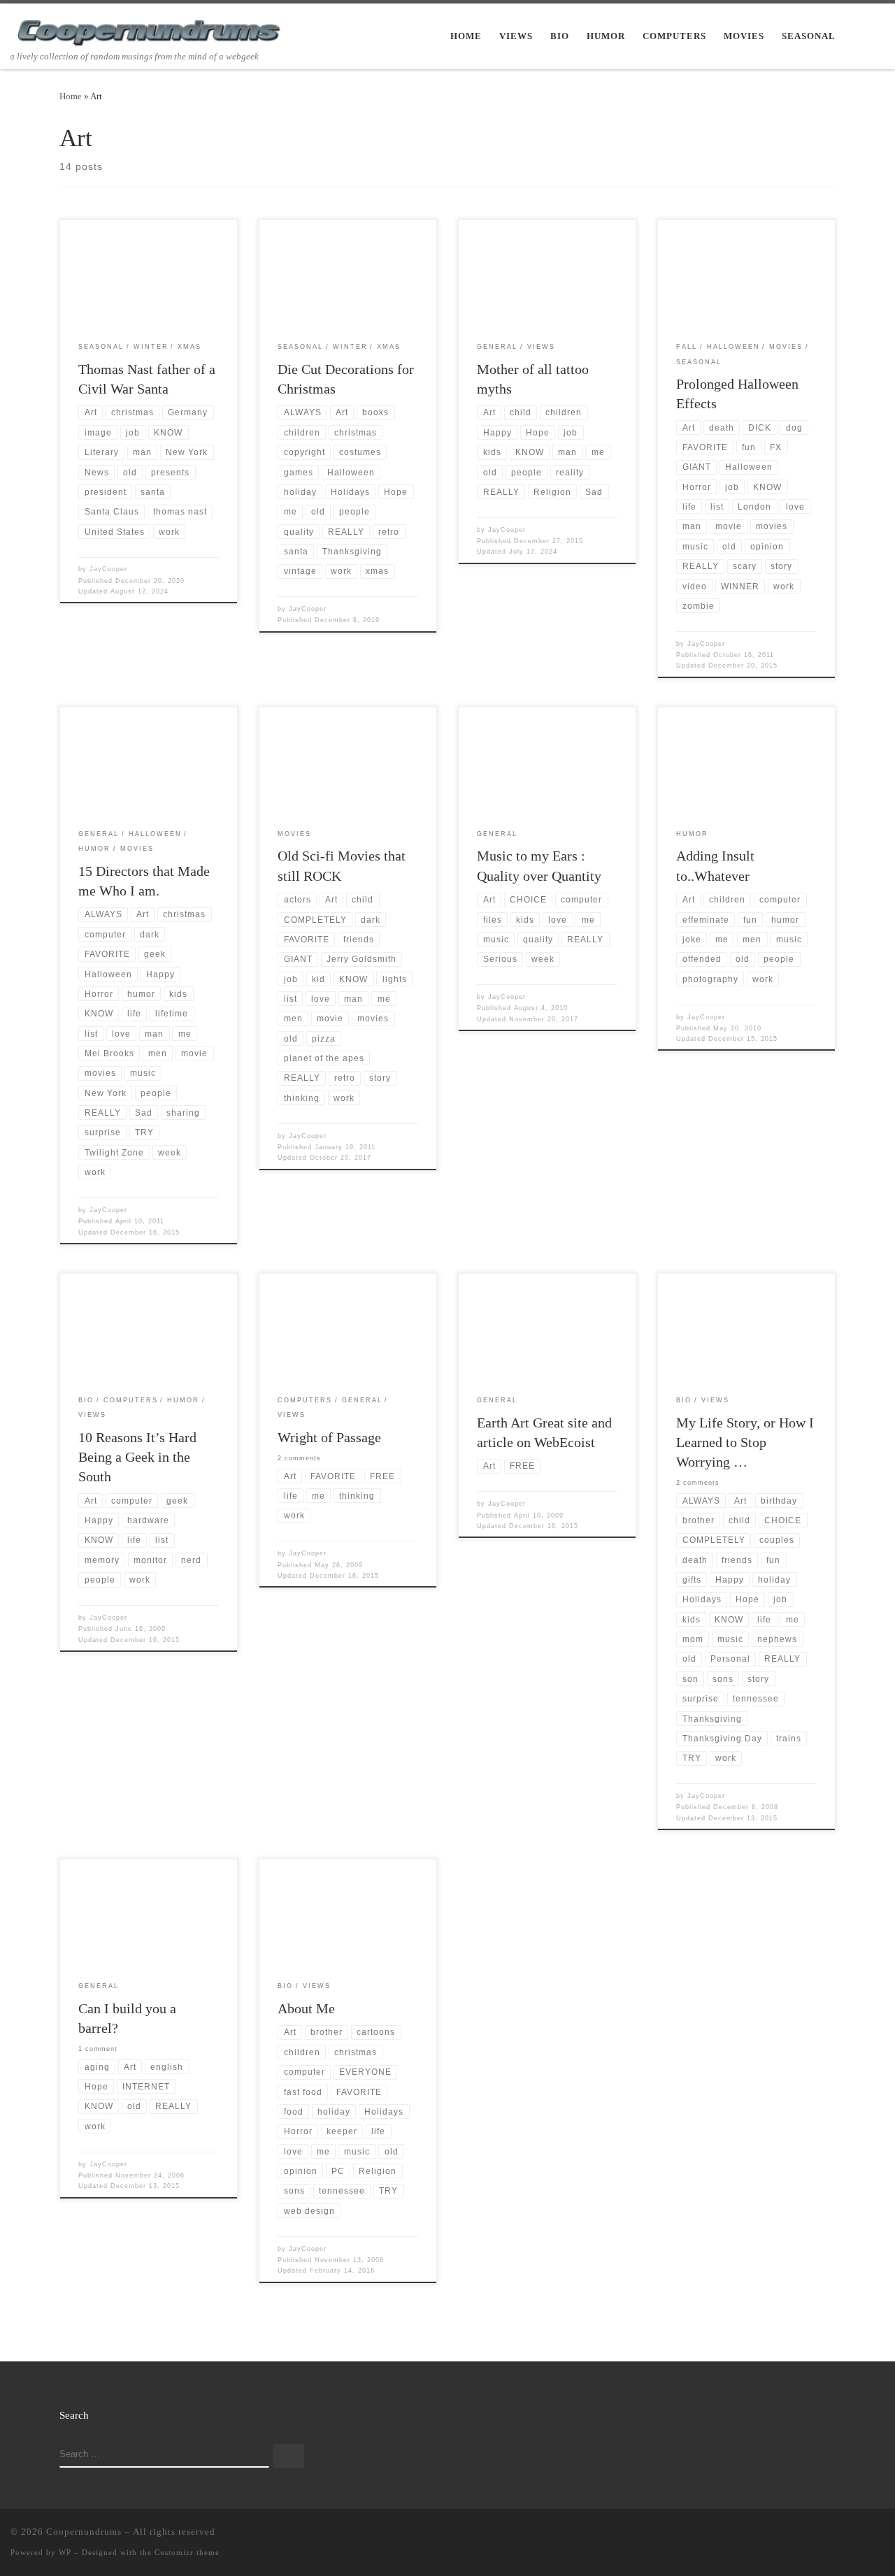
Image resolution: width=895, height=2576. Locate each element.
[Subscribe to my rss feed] (799, 2535)
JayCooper (108, 569)
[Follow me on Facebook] (840, 2535)
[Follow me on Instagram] (860, 2535)
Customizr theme (187, 2552)
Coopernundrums (84, 2532)
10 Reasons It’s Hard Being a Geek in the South (137, 1457)
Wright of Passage (329, 1437)
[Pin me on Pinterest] (880, 2535)
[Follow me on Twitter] (819, 2535)
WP (65, 2552)
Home (71, 96)
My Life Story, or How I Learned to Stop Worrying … (745, 1442)
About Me (306, 2008)
